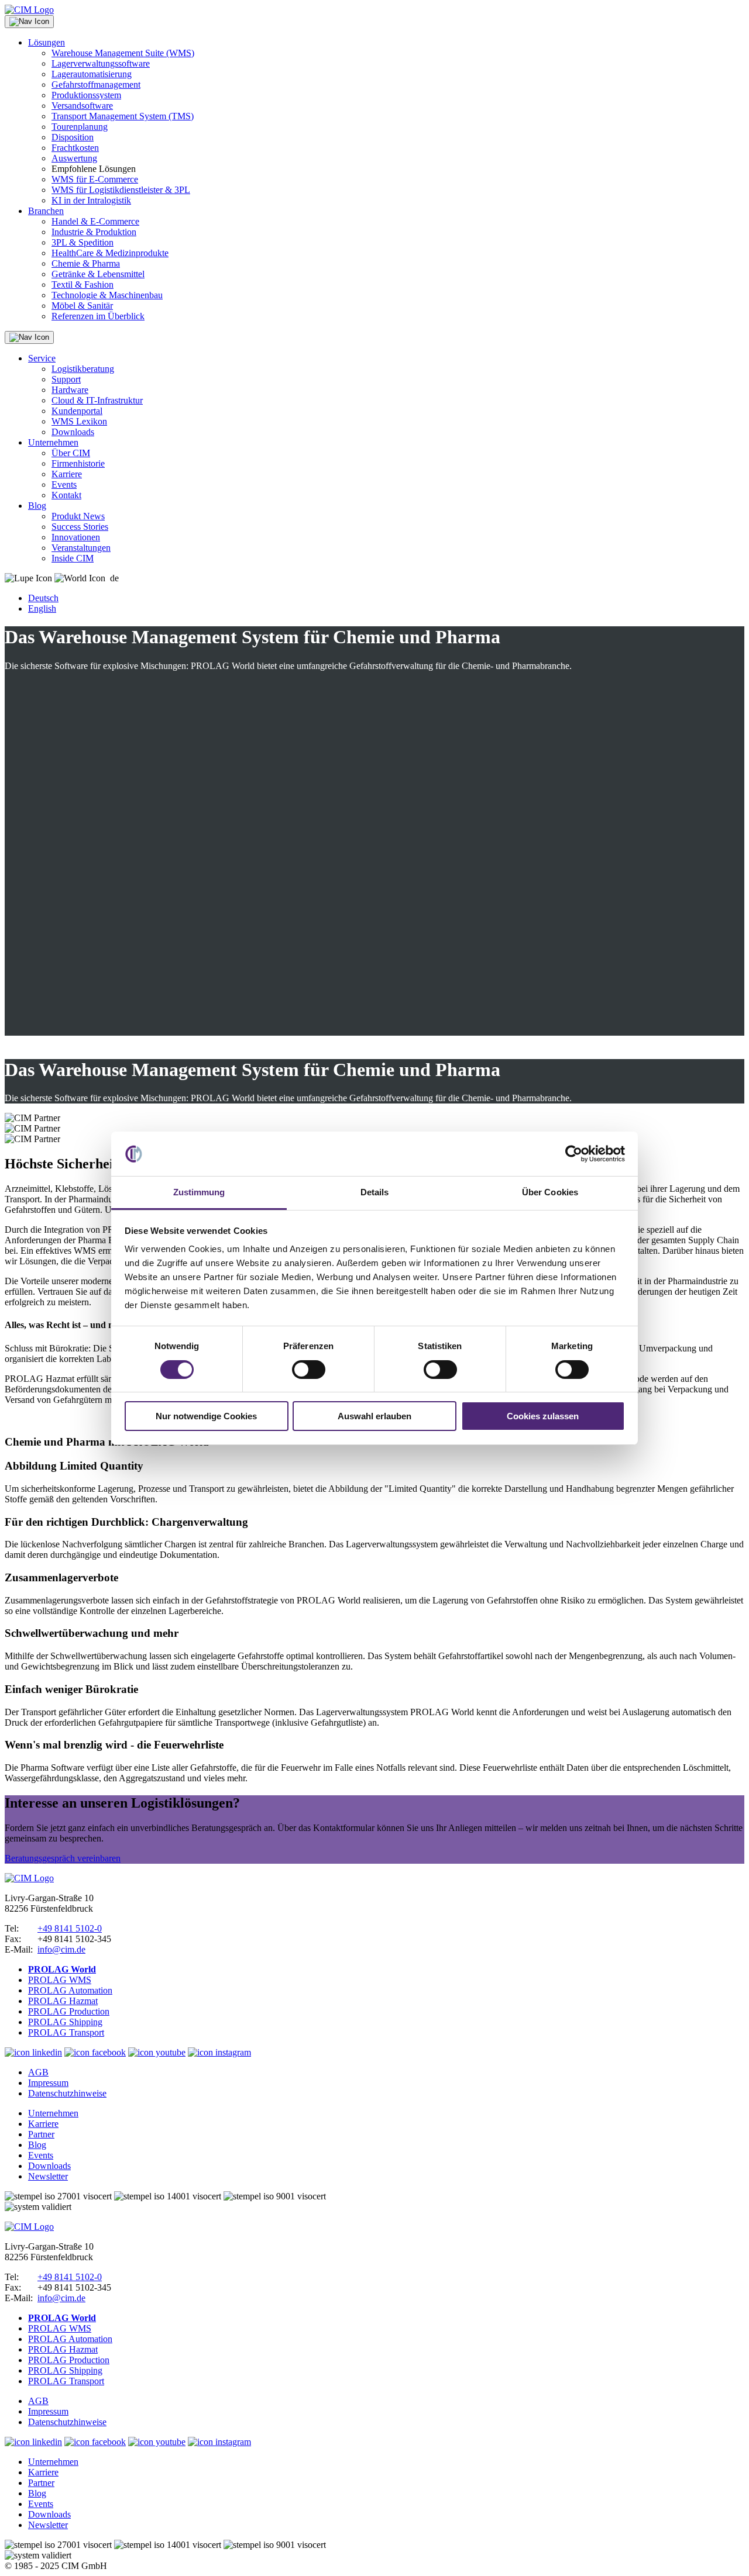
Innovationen (76, 537)
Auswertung (74, 158)
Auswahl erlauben (374, 1416)
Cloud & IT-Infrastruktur (97, 400)
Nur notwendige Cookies (206, 1416)
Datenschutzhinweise (67, 2093)
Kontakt (66, 495)
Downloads (73, 432)
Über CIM (71, 453)
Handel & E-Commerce (95, 221)
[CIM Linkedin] (33, 2052)
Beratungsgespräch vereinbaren (63, 1858)
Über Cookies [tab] (550, 1192)
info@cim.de (61, 1949)
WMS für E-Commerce (95, 179)
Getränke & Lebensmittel (98, 274)
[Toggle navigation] (29, 22)
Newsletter (48, 2176)
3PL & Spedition (83, 242)
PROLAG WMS (60, 1980)
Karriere (67, 474)
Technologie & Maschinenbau (107, 295)
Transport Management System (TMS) (123, 116)
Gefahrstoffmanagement (96, 85)
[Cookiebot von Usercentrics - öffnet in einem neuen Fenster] (574, 1154)
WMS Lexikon (79, 421)
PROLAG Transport (66, 2032)
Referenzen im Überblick (98, 316)
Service (42, 358)
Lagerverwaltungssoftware (101, 63)
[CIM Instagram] (219, 2052)
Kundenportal (77, 411)
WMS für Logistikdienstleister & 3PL (121, 190)
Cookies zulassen (543, 1416)
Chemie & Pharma (86, 263)
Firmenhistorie (78, 463)
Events (64, 484)
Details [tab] (375, 1192)
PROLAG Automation (70, 1990)
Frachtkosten (75, 148)
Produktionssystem (86, 95)
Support (66, 379)
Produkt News (78, 516)
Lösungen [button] (47, 42)
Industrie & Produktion (94, 232)
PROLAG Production (69, 2011)
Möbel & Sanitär (82, 306)
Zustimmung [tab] (199, 1192)
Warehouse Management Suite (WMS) (123, 53)
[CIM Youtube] (157, 2052)
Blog (37, 506)
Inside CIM (73, 558)
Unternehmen (53, 442)
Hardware (70, 390)
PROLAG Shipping (65, 2022)
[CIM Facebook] (95, 2052)
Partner (41, 2134)
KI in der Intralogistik (91, 200)
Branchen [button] (46, 211)
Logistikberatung (83, 369)
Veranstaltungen (81, 548)
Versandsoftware (82, 106)
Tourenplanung (80, 127)
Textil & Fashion (83, 285)
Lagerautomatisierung (92, 74)
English (42, 608)
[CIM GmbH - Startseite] (29, 1878)
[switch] (309, 1370)
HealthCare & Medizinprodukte (110, 253)
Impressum (48, 2083)
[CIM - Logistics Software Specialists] (29, 10)
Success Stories (80, 527)
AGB (38, 2072)
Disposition (73, 137)
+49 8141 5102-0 (70, 1928)
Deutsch (43, 598)
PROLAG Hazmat (63, 2001)
